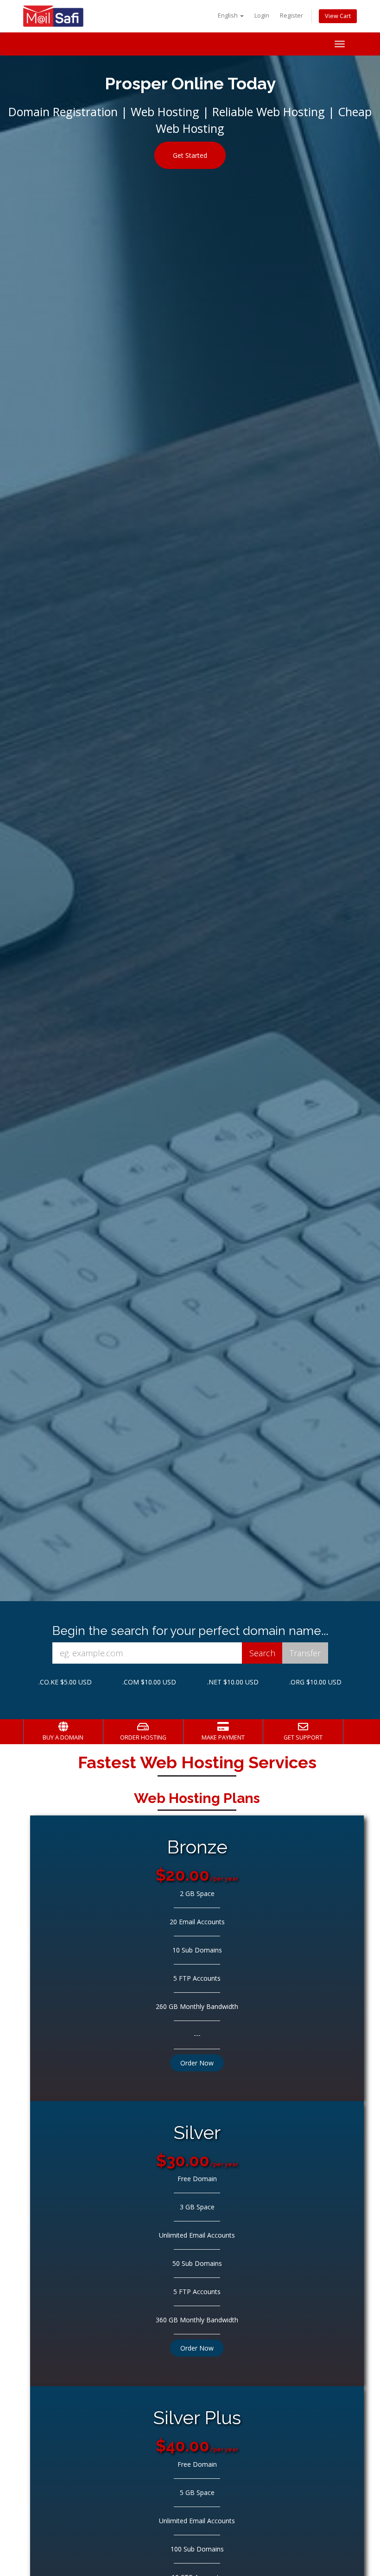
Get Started (190, 155)
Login (262, 16)
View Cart (338, 16)
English (228, 16)
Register (291, 16)
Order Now (197, 2063)
